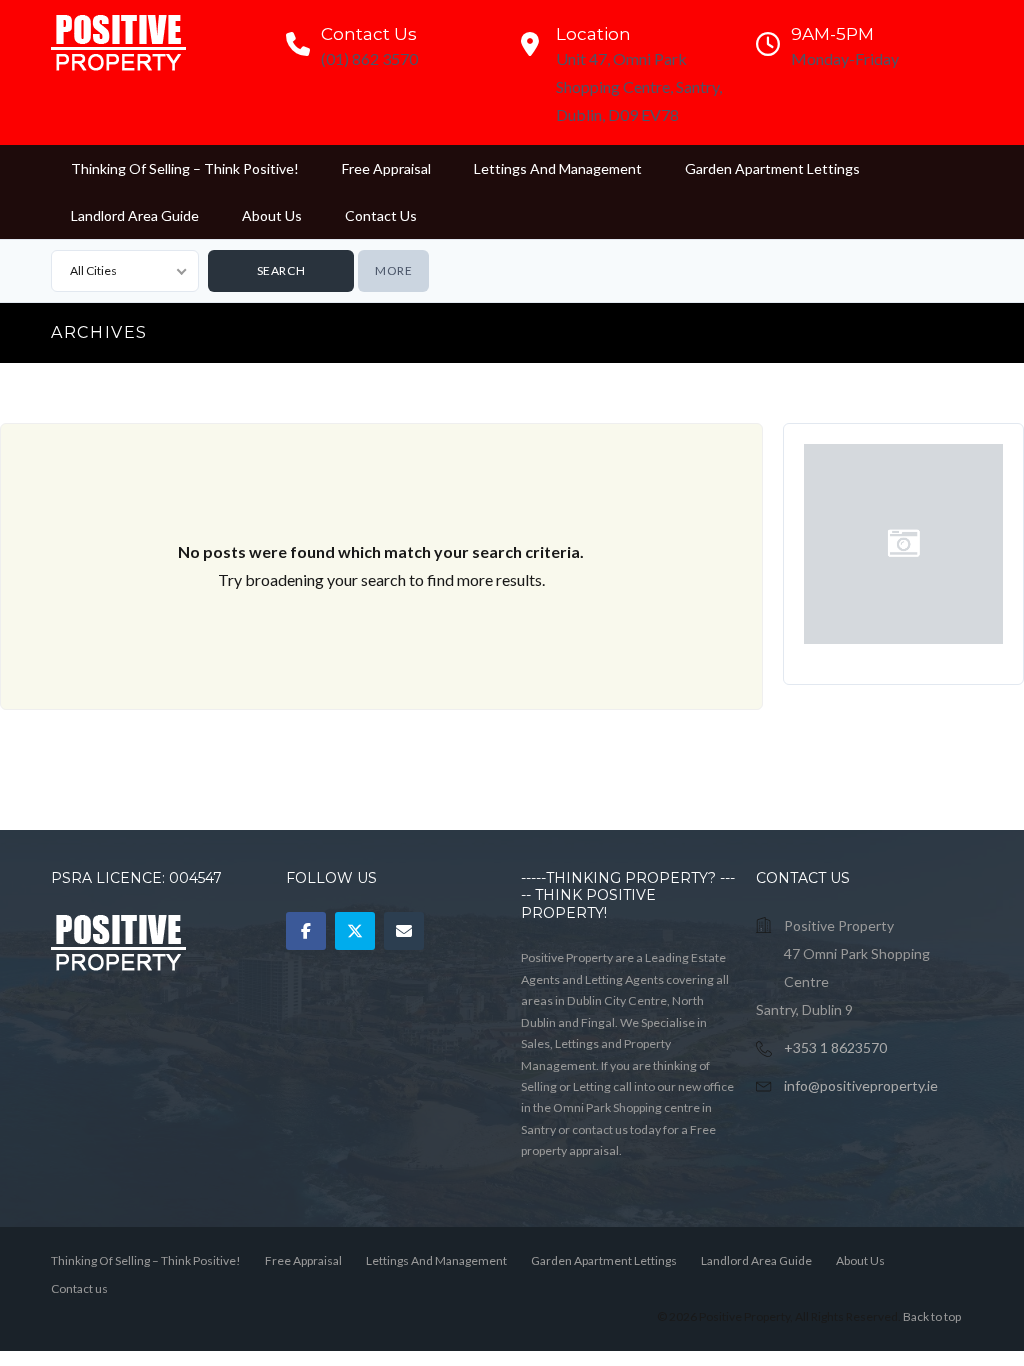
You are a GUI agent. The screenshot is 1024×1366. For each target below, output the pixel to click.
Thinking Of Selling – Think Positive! (185, 168)
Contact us (381, 215)
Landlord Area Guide (135, 215)
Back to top (932, 1316)
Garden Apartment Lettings (772, 168)
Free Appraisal (386, 168)
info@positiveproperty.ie (861, 1085)
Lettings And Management (558, 168)
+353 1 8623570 (835, 1047)
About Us (272, 215)
